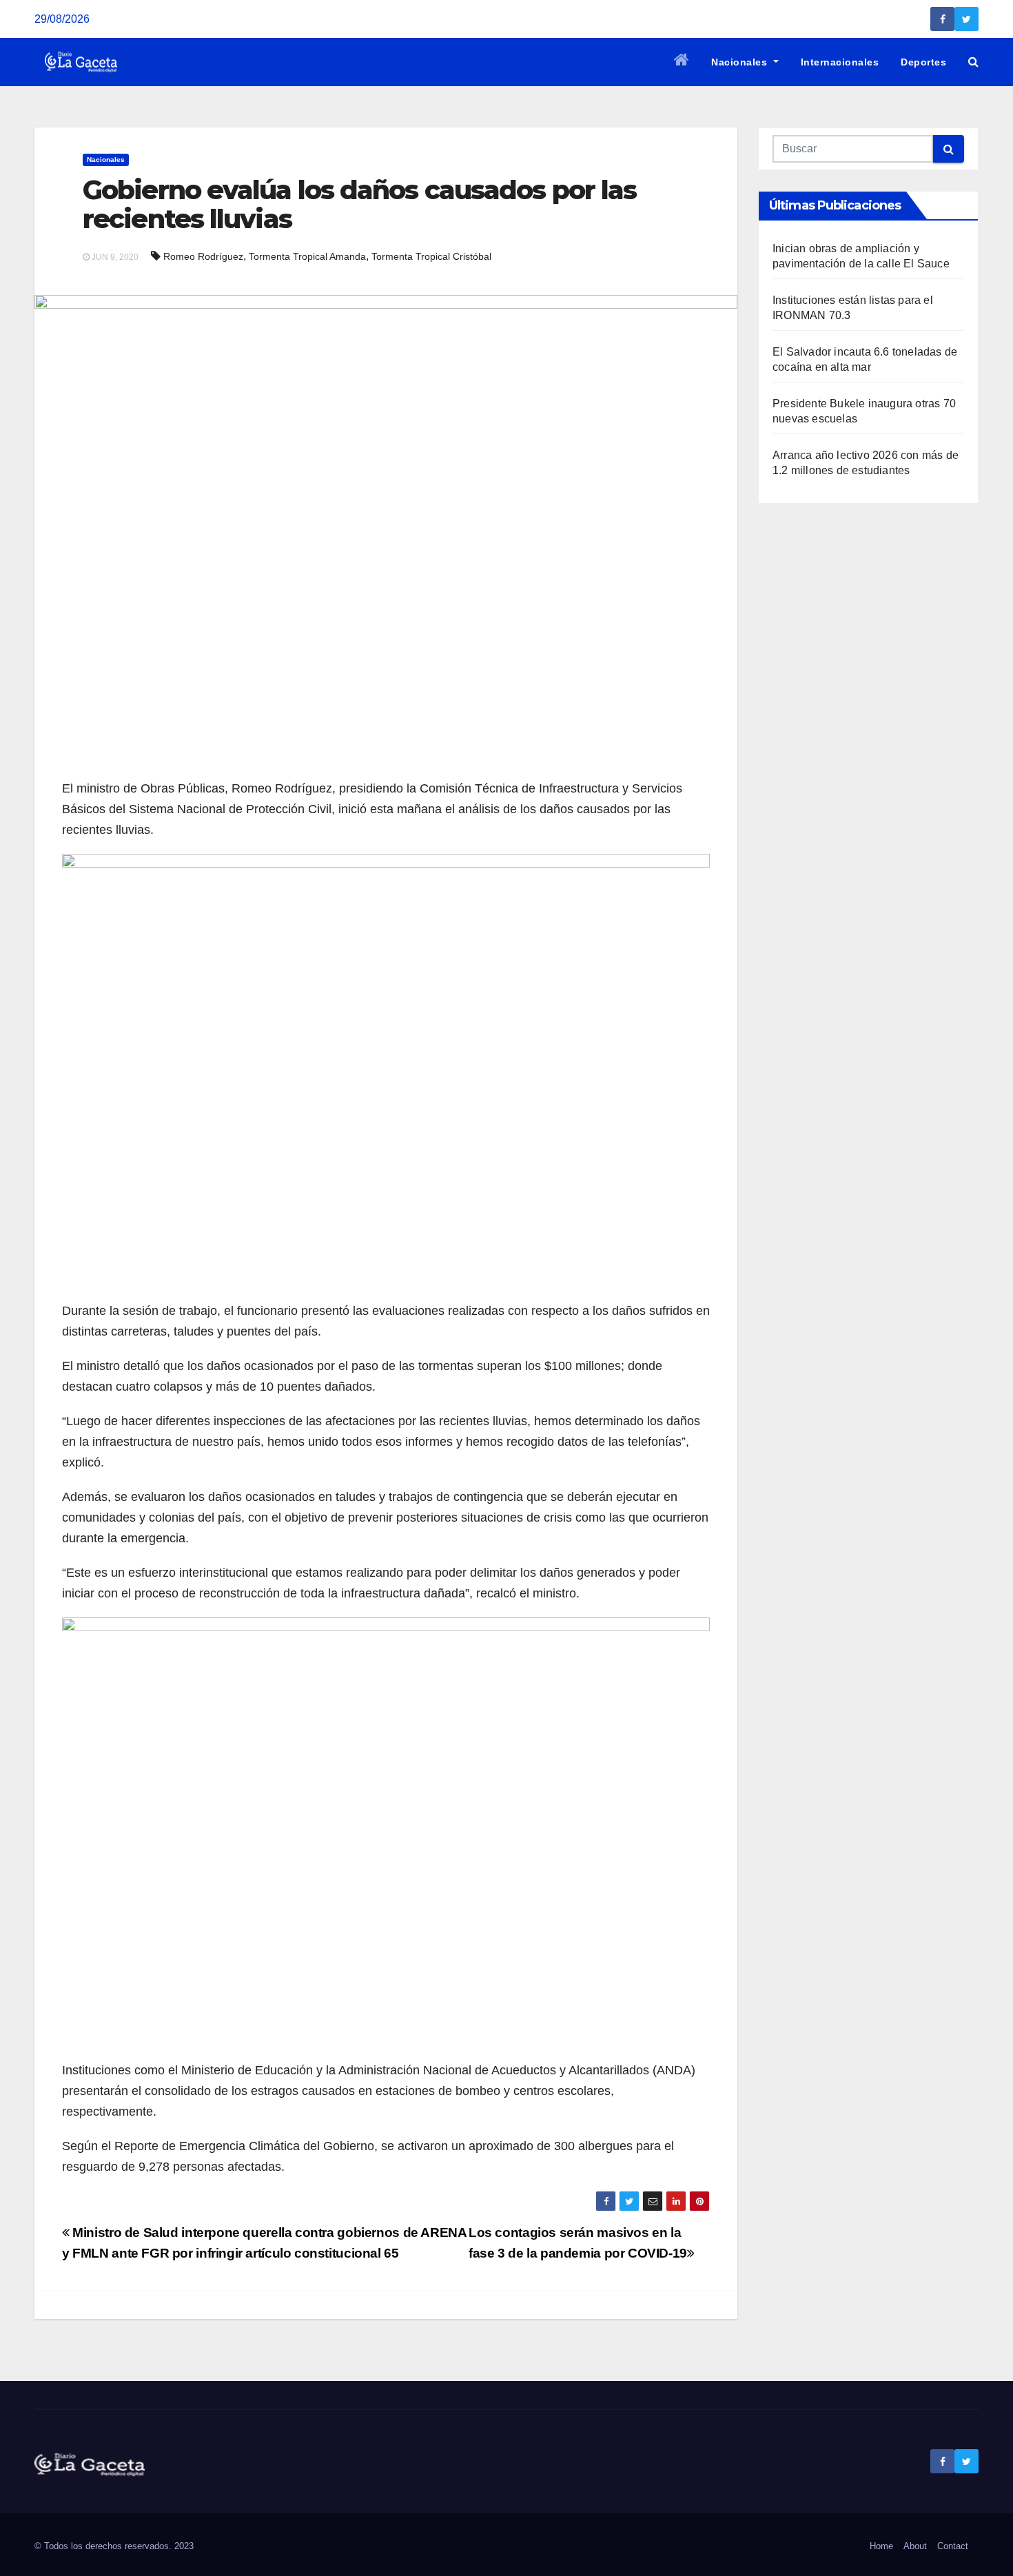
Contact (953, 2546)
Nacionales (741, 62)
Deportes (923, 62)
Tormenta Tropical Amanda (307, 256)
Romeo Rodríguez (203, 256)
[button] (973, 62)
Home (881, 2546)
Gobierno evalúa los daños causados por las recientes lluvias (359, 204)
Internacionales (840, 62)
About (915, 2546)
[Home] (682, 62)
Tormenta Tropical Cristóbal (431, 256)
